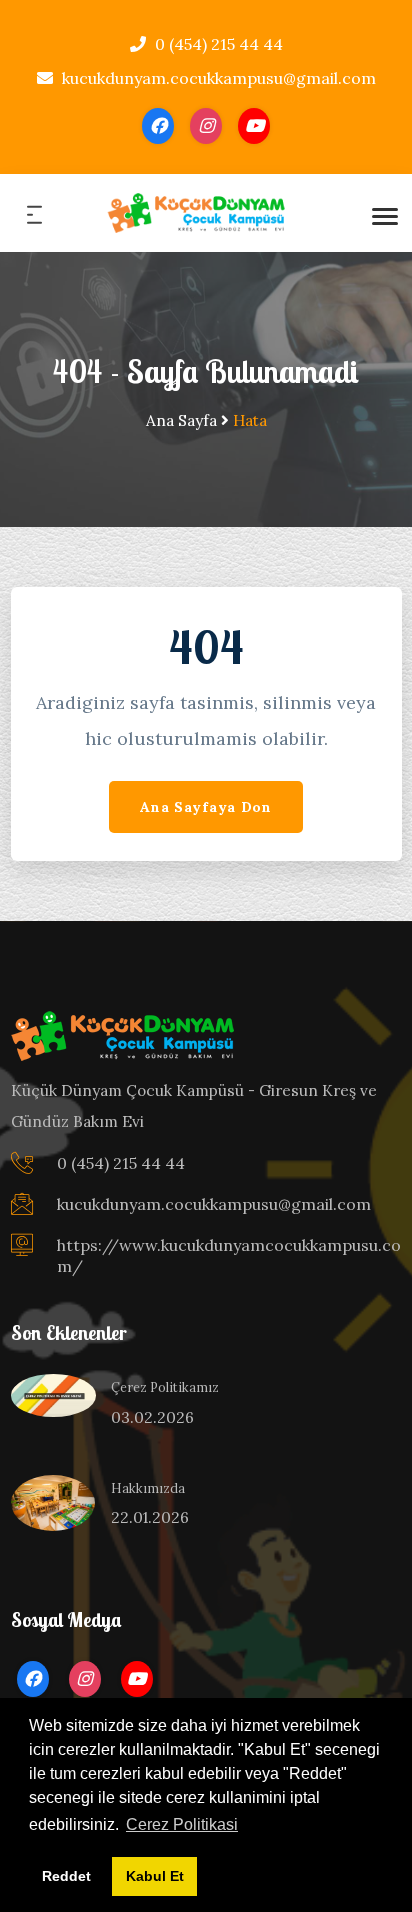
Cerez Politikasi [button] (182, 1824)
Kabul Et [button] (155, 1876)
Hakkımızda (148, 1488)
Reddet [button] (66, 1876)
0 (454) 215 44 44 (217, 44)
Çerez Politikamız (165, 1387)
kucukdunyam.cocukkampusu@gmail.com (217, 78)
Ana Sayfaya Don (206, 807)
